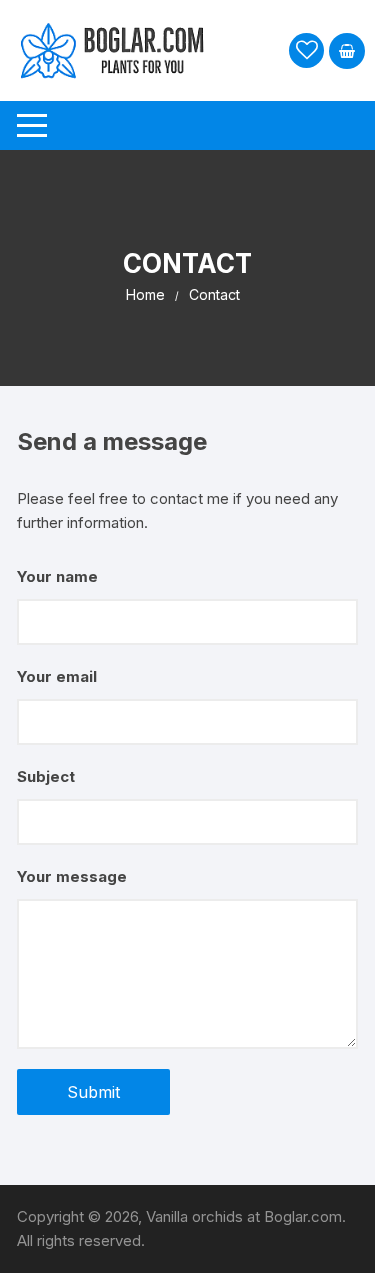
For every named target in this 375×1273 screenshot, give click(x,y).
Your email (57, 676)
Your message (72, 876)
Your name (57, 576)
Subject (46, 776)
